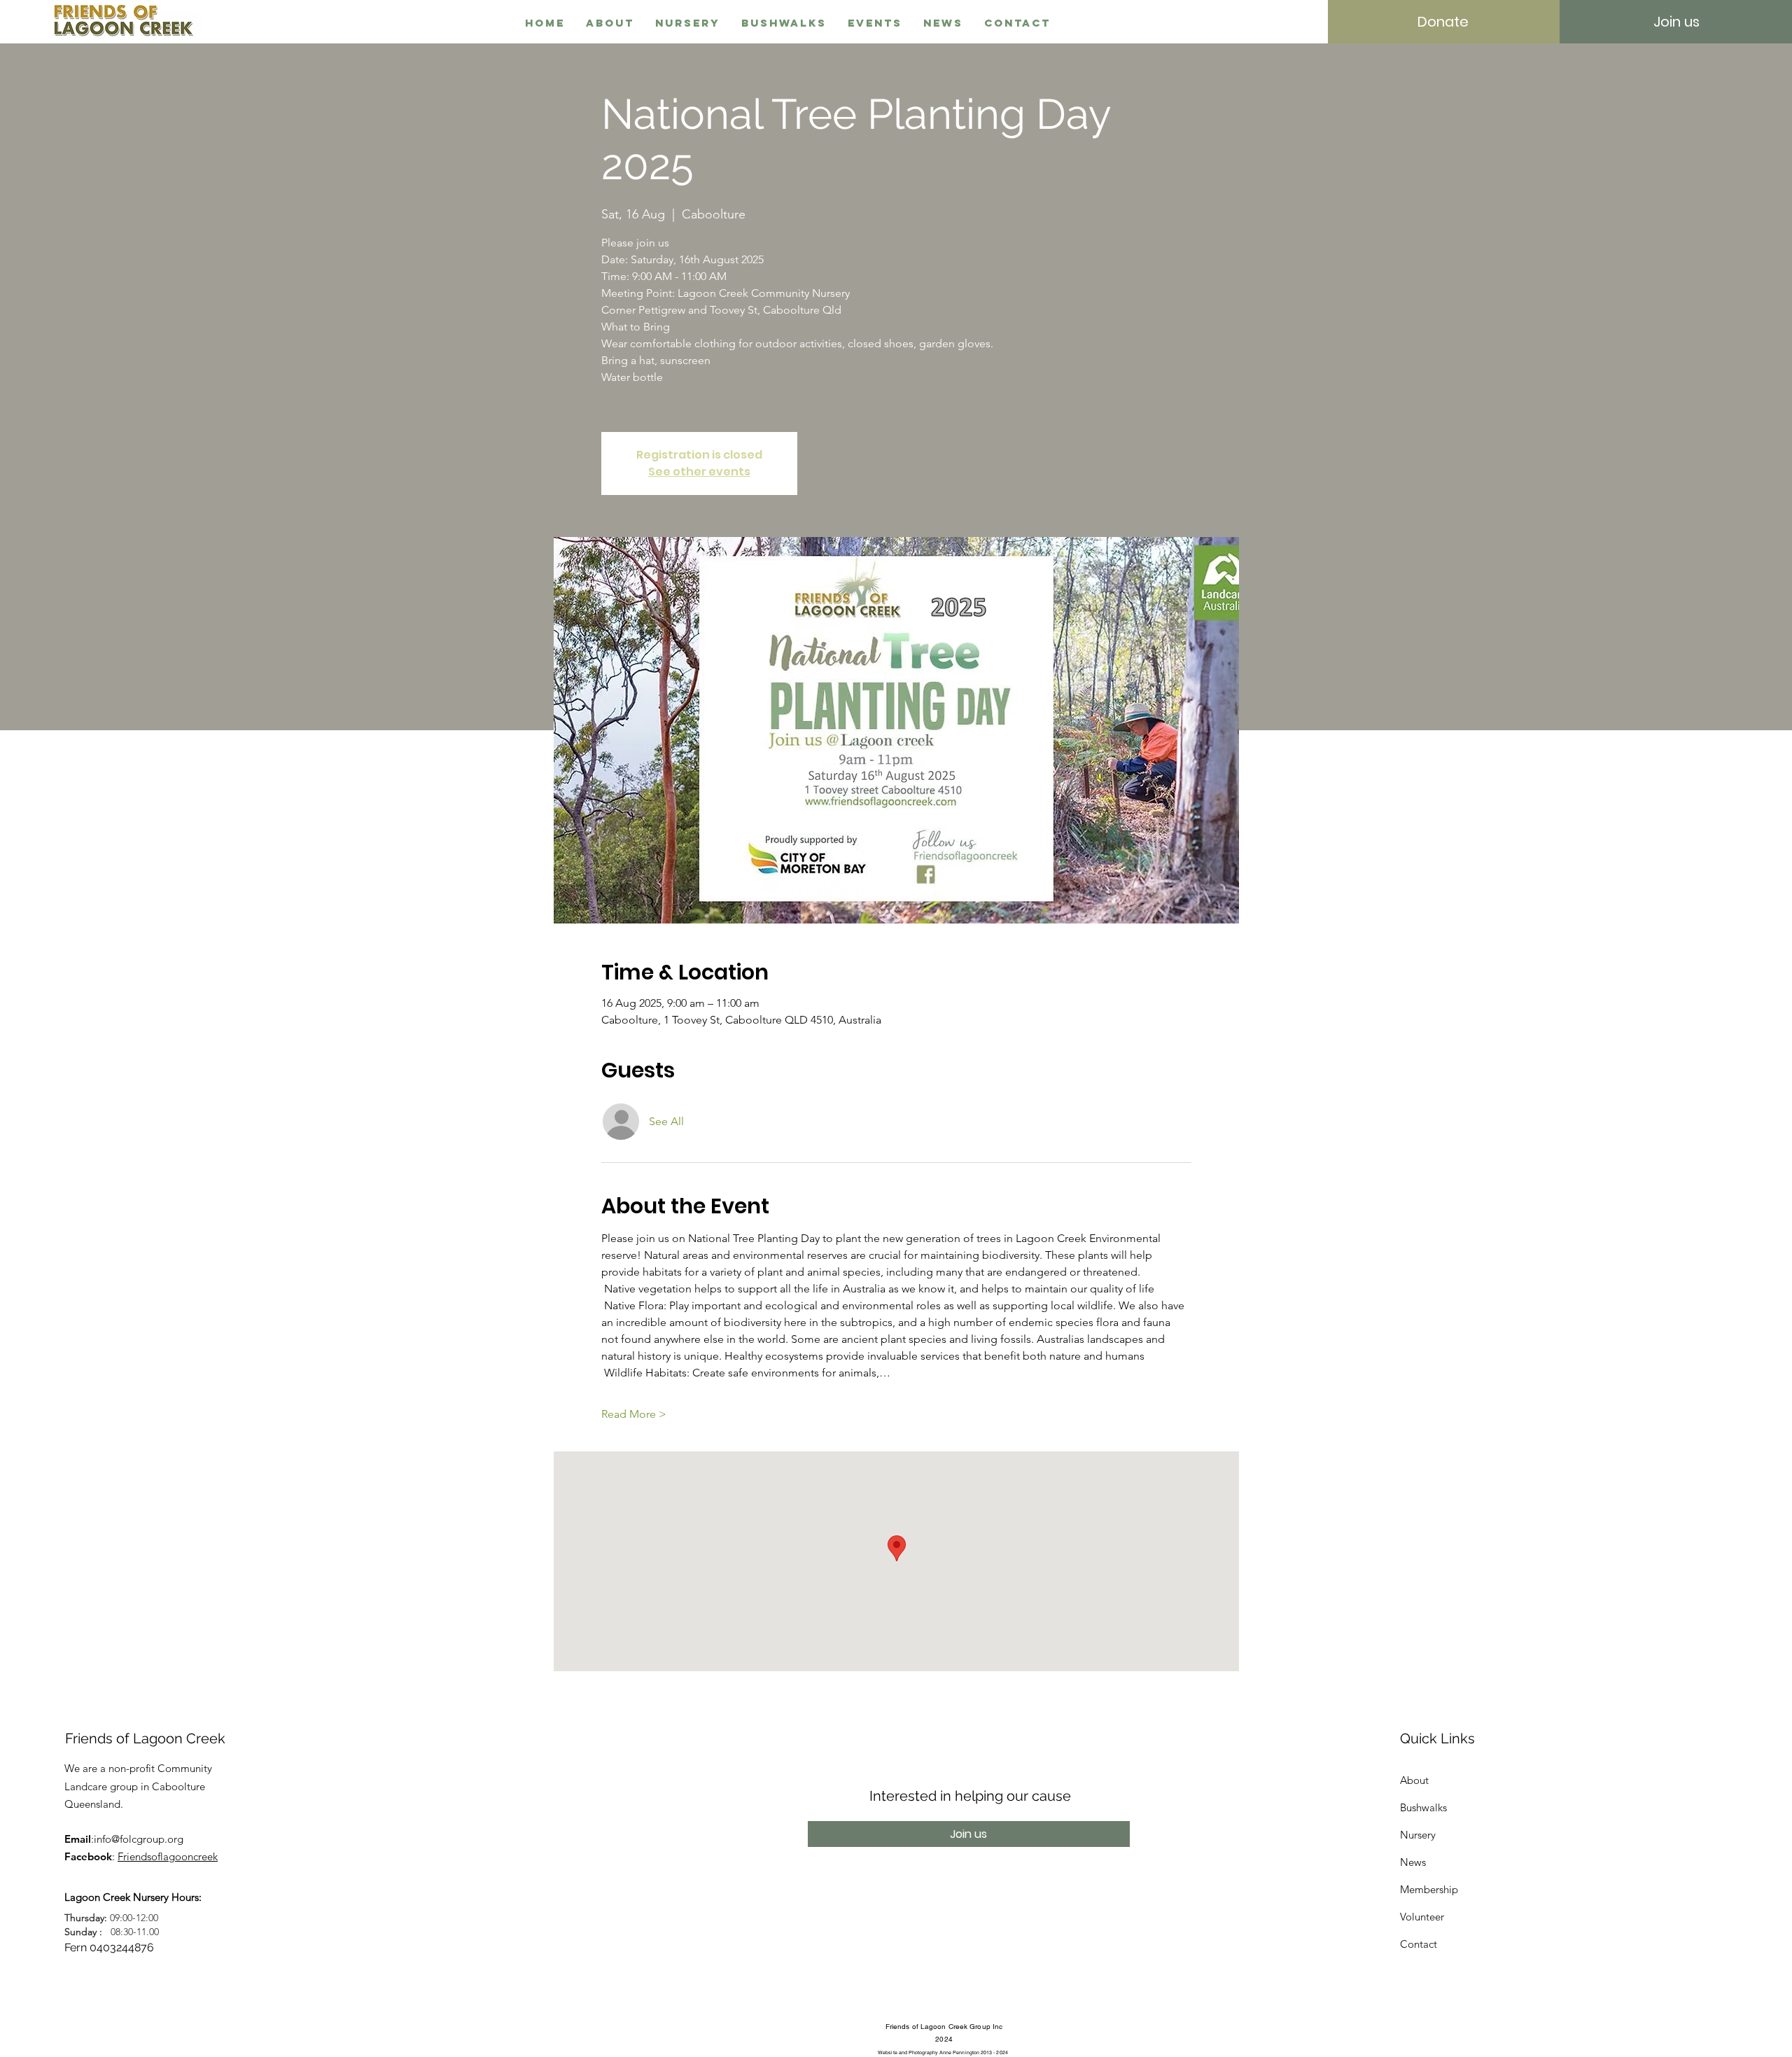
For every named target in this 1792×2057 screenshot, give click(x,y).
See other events (699, 472)
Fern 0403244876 (109, 1947)
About (1414, 1780)
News (1413, 1862)
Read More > (634, 1414)
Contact (1419, 1944)
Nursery (1418, 1835)
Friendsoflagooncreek (168, 1856)
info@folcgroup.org (139, 1839)
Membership (1429, 1889)
